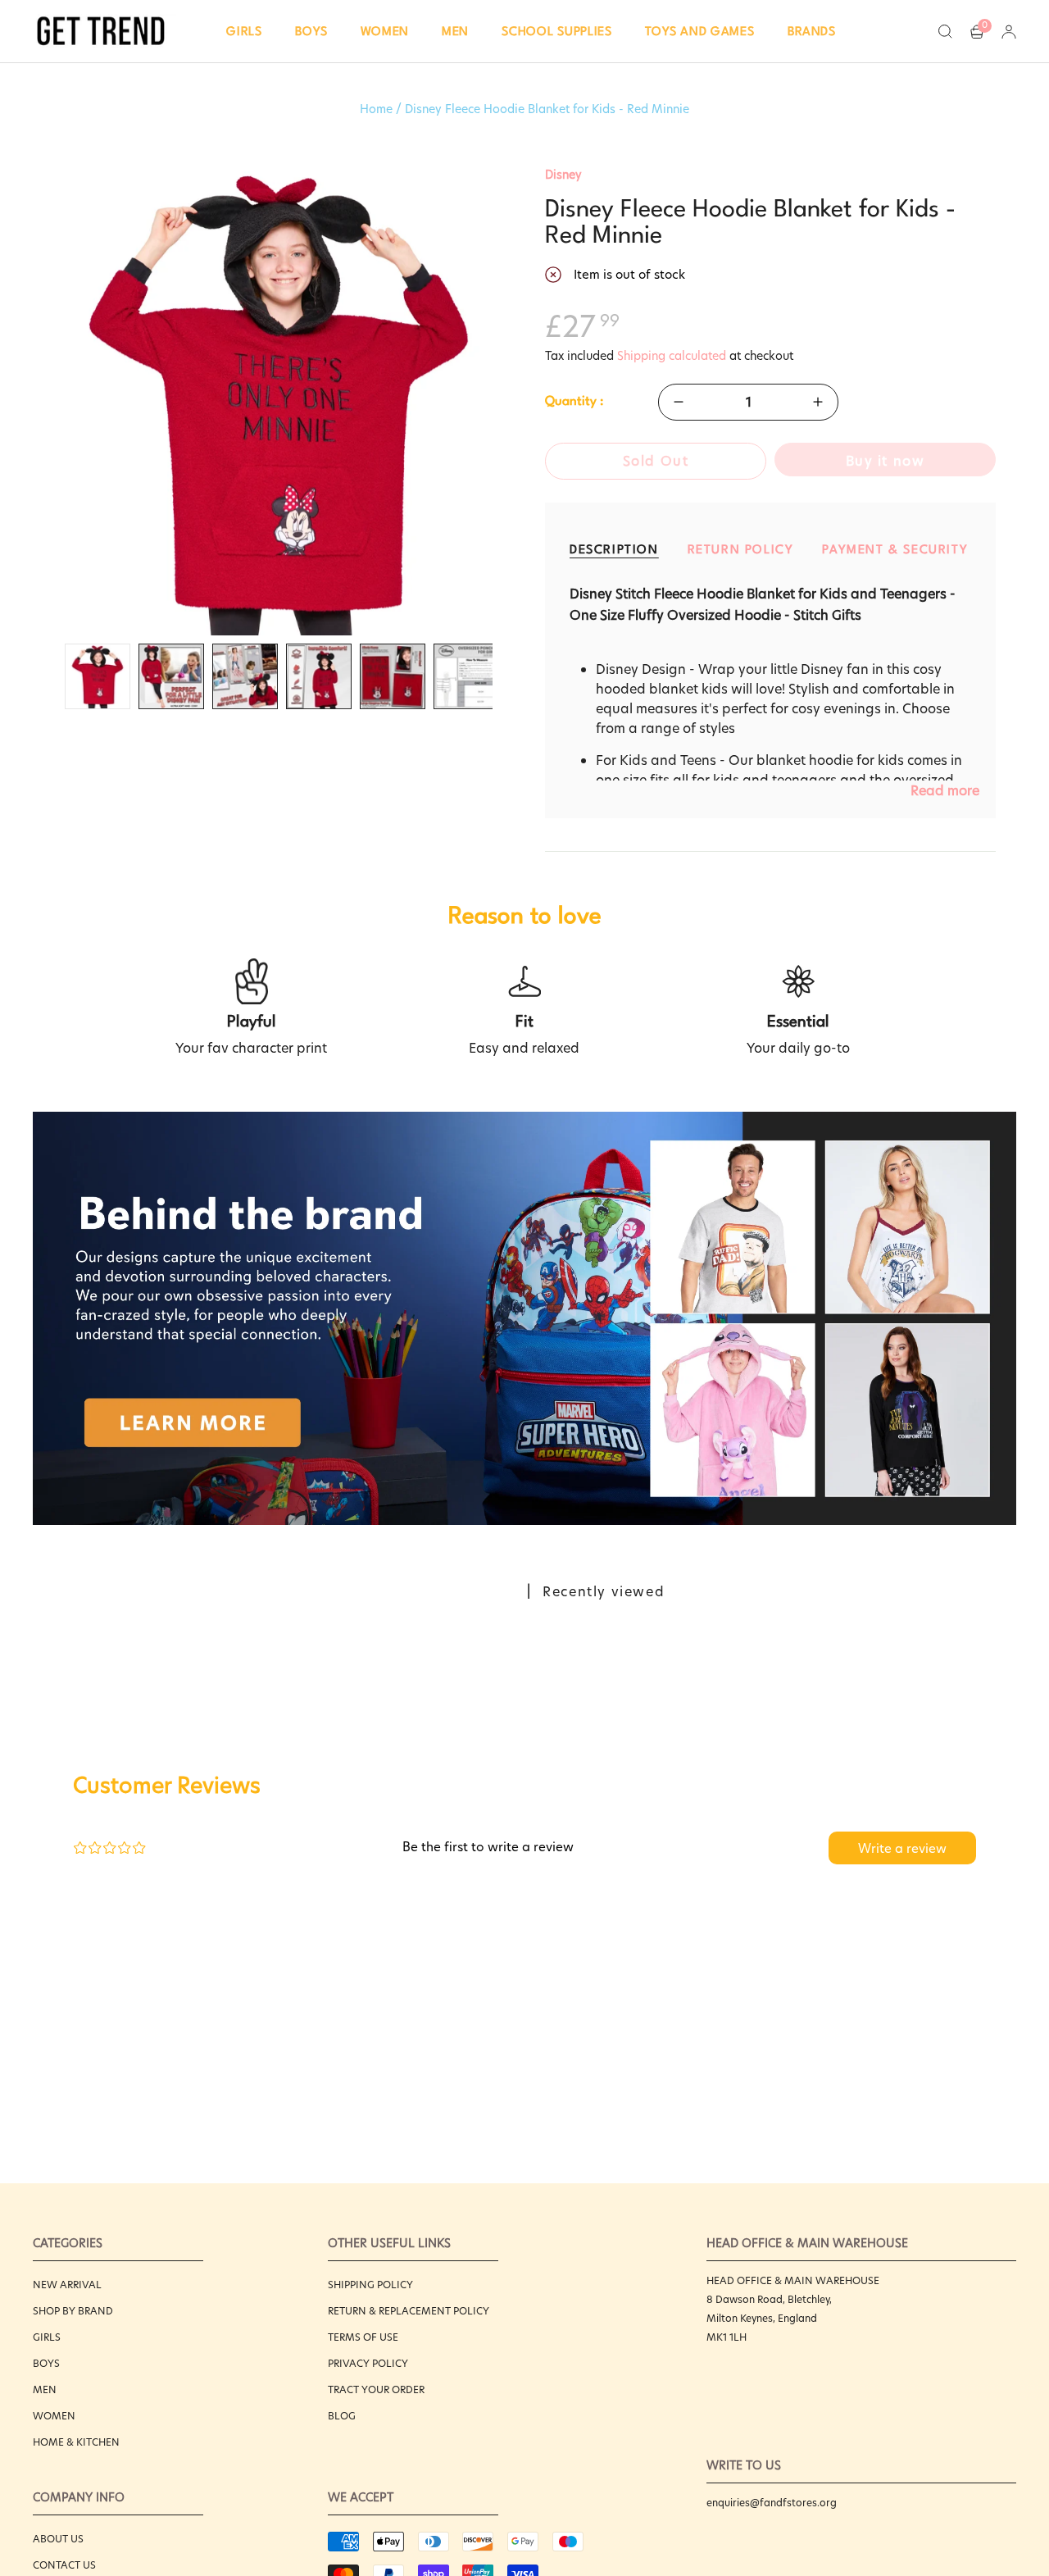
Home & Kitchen (76, 2442)
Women (54, 2416)
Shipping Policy (370, 2285)
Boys (46, 2363)
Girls (47, 2337)
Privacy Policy (368, 2363)
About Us (58, 2539)
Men (45, 2389)
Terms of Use (363, 2337)
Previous (41, 401)
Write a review (902, 1848)
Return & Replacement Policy (409, 2311)
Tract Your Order (376, 2389)
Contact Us (64, 2565)
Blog (342, 2416)
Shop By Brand (73, 2311)
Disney (563, 175)
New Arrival (67, 2285)
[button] (244, 31)
